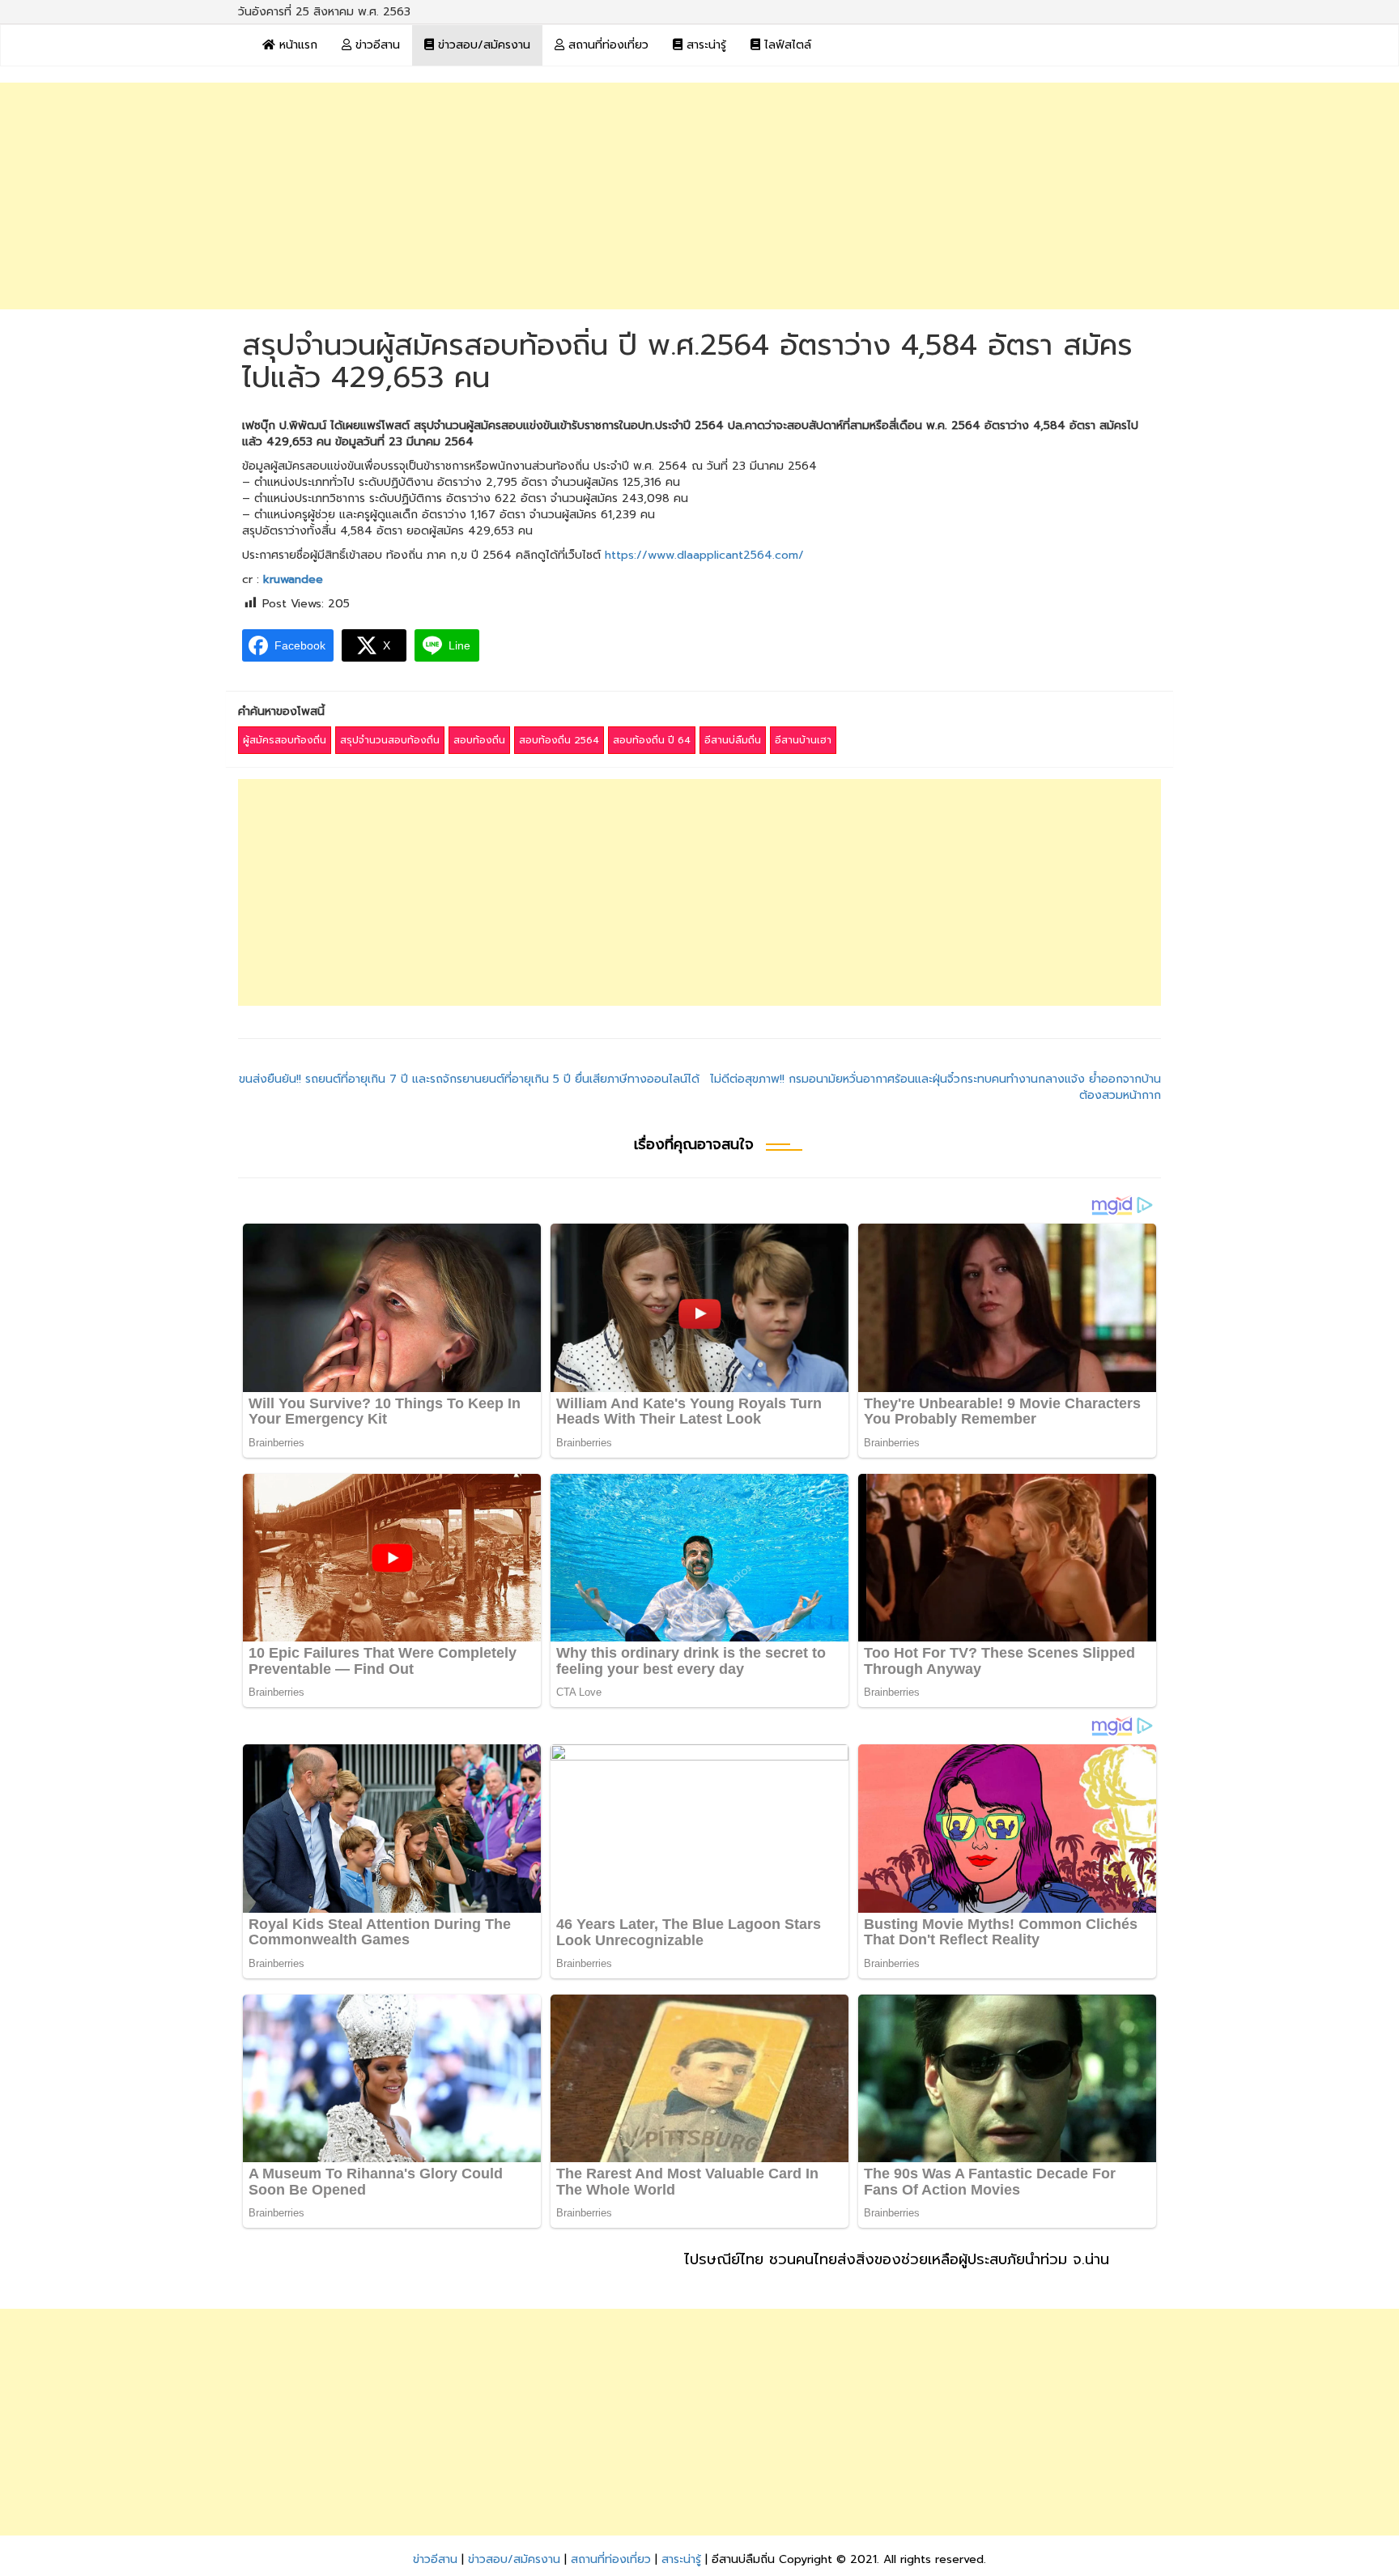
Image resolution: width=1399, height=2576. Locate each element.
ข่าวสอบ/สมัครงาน (482, 45)
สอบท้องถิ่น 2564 (559, 740)
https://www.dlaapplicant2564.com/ (704, 555)
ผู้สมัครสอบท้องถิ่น (285, 740)
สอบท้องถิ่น (479, 740)
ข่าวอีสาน (376, 45)
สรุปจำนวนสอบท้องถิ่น (390, 740)
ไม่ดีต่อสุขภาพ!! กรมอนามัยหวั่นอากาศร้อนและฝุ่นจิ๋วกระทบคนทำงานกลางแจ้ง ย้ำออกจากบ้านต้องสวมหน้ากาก (936, 1087)
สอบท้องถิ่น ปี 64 (652, 740)
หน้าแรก (296, 45)
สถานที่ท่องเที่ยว (606, 45)
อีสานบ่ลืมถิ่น (733, 740)
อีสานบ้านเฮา (803, 740)
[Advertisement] (699, 196)
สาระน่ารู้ (704, 45)
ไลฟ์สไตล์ (786, 45)
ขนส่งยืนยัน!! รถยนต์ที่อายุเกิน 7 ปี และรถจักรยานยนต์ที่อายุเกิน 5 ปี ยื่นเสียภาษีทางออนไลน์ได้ (469, 1079)
